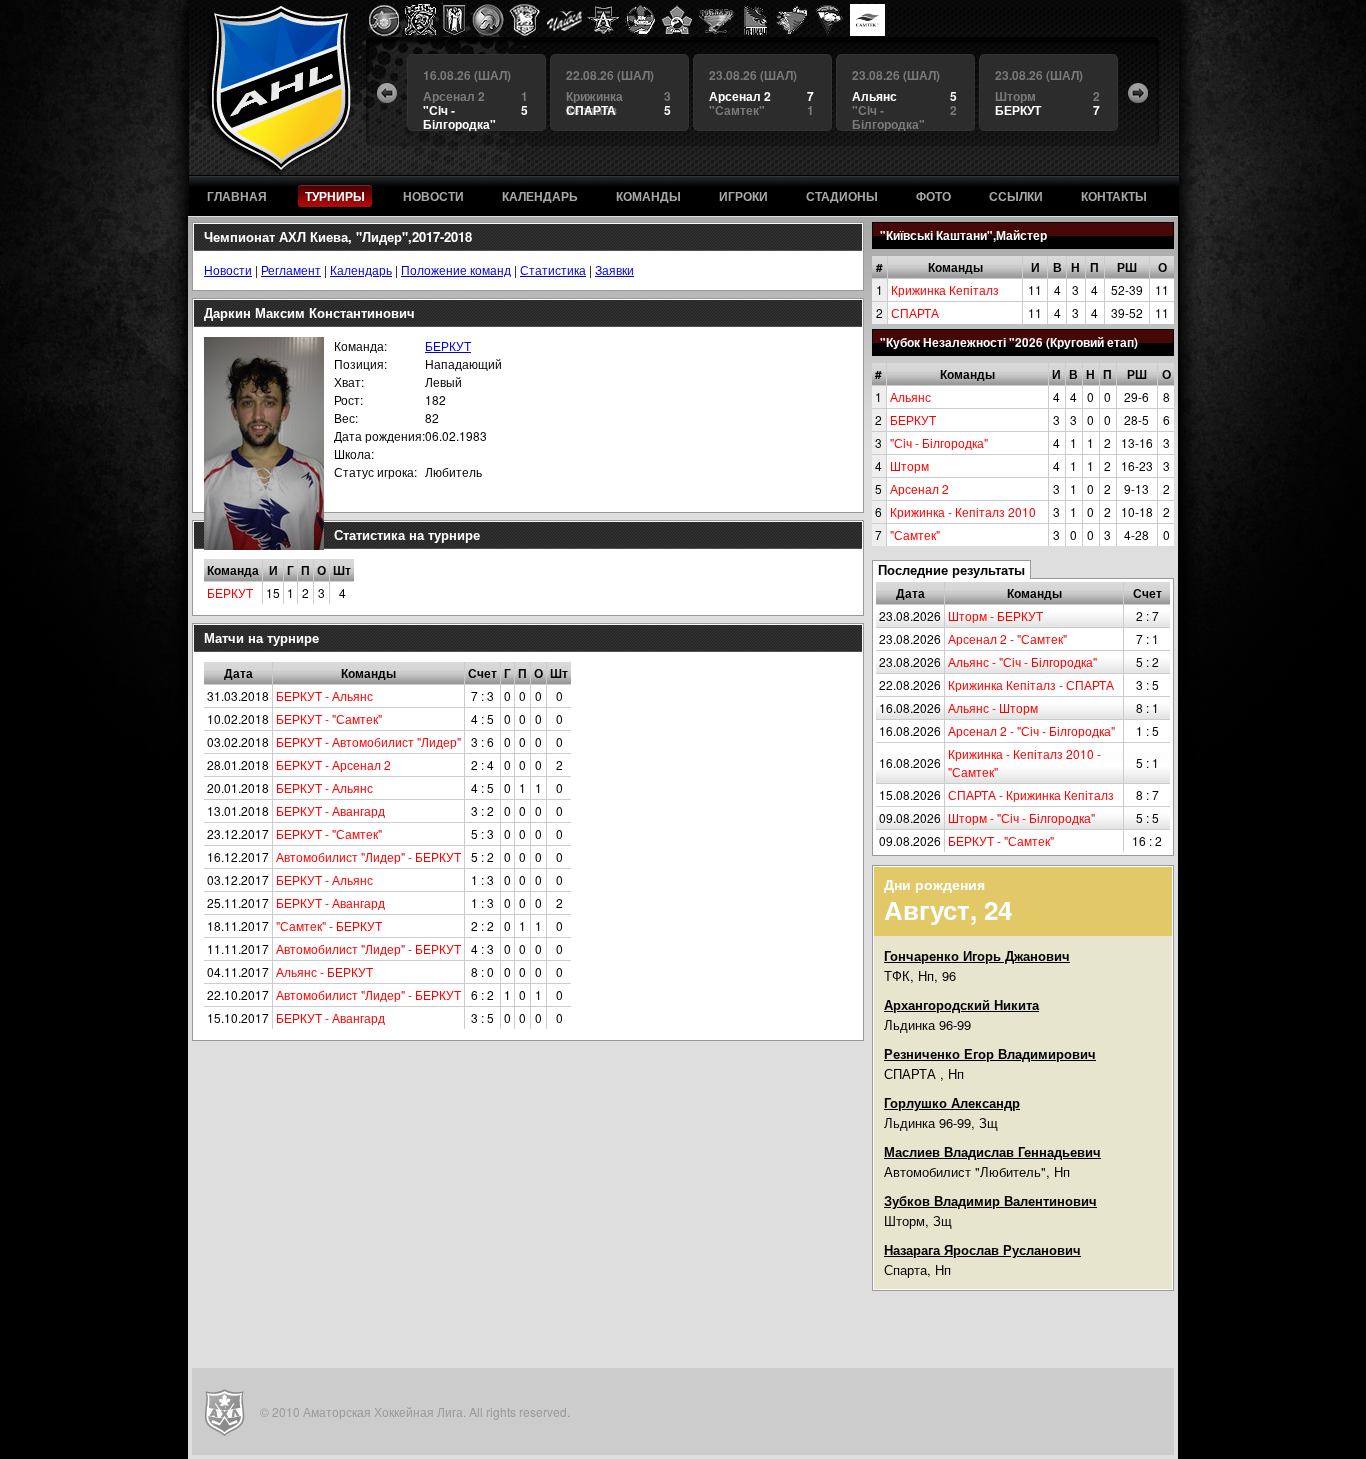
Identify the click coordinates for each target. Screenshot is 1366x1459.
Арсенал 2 (919, 488)
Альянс (910, 396)
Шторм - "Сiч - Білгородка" (1021, 817)
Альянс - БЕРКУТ (324, 971)
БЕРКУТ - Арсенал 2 (333, 764)
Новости (228, 269)
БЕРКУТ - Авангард (330, 810)
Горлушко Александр (952, 1102)
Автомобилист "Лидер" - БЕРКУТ (368, 856)
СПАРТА (915, 312)
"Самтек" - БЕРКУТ (329, 925)
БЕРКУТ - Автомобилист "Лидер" (368, 741)
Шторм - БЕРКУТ (995, 615)
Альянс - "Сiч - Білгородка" (1022, 661)
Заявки (614, 269)
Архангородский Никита (961, 1004)
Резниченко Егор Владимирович (990, 1053)
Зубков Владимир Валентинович (990, 1200)
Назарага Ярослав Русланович (982, 1249)
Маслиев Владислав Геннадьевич (992, 1151)
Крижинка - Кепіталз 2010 (963, 511)
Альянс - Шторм (993, 707)
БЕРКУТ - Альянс (324, 695)
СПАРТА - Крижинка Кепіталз (1031, 794)
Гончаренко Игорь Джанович (977, 955)
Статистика (553, 269)
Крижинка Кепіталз (945, 289)
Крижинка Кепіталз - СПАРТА (1031, 684)
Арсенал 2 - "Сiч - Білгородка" (1031, 730)
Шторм (909, 465)
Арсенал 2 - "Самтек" (1007, 638)
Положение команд (456, 269)
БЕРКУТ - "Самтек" (1001, 840)
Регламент (291, 269)
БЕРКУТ (913, 419)
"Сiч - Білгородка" (939, 442)
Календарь (361, 269)
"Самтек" (915, 534)
